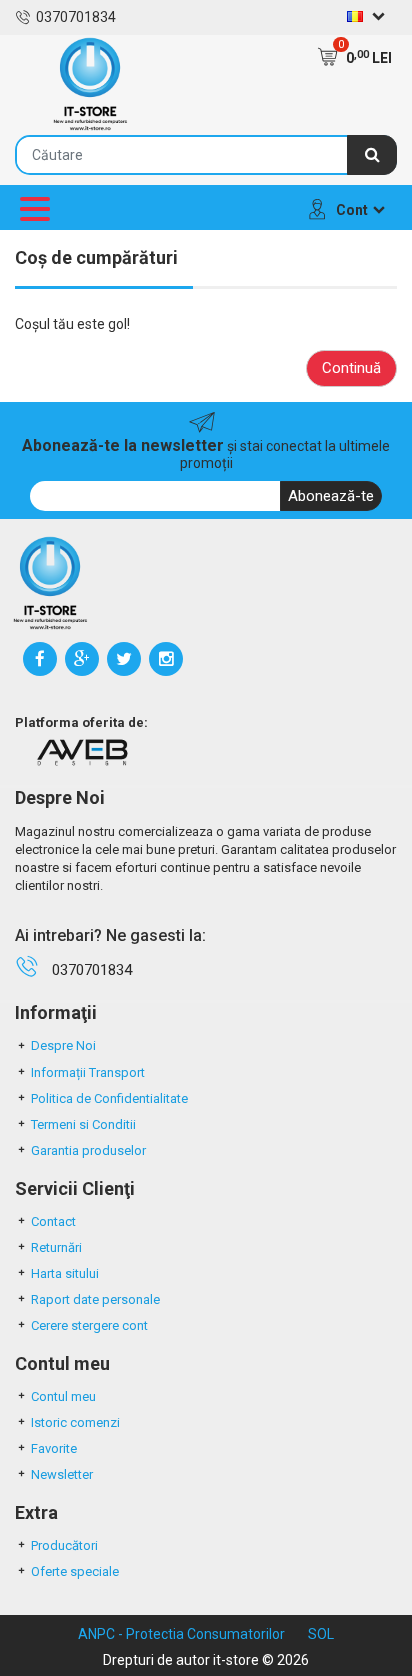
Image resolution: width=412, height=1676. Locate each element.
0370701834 (76, 17)
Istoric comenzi (75, 1422)
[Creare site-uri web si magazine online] (82, 752)
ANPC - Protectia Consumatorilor (181, 1634)
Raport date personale (95, 1299)
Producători (64, 1545)
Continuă (351, 368)
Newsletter (62, 1474)
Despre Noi (63, 1045)
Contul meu (63, 1396)
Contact (53, 1221)
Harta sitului (65, 1273)
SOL (321, 1634)
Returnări (56, 1247)
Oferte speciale (75, 1571)
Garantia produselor (88, 1150)
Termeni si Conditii (83, 1124)
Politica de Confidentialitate (109, 1098)
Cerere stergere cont (89, 1325)
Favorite (54, 1448)
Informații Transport (88, 1072)
